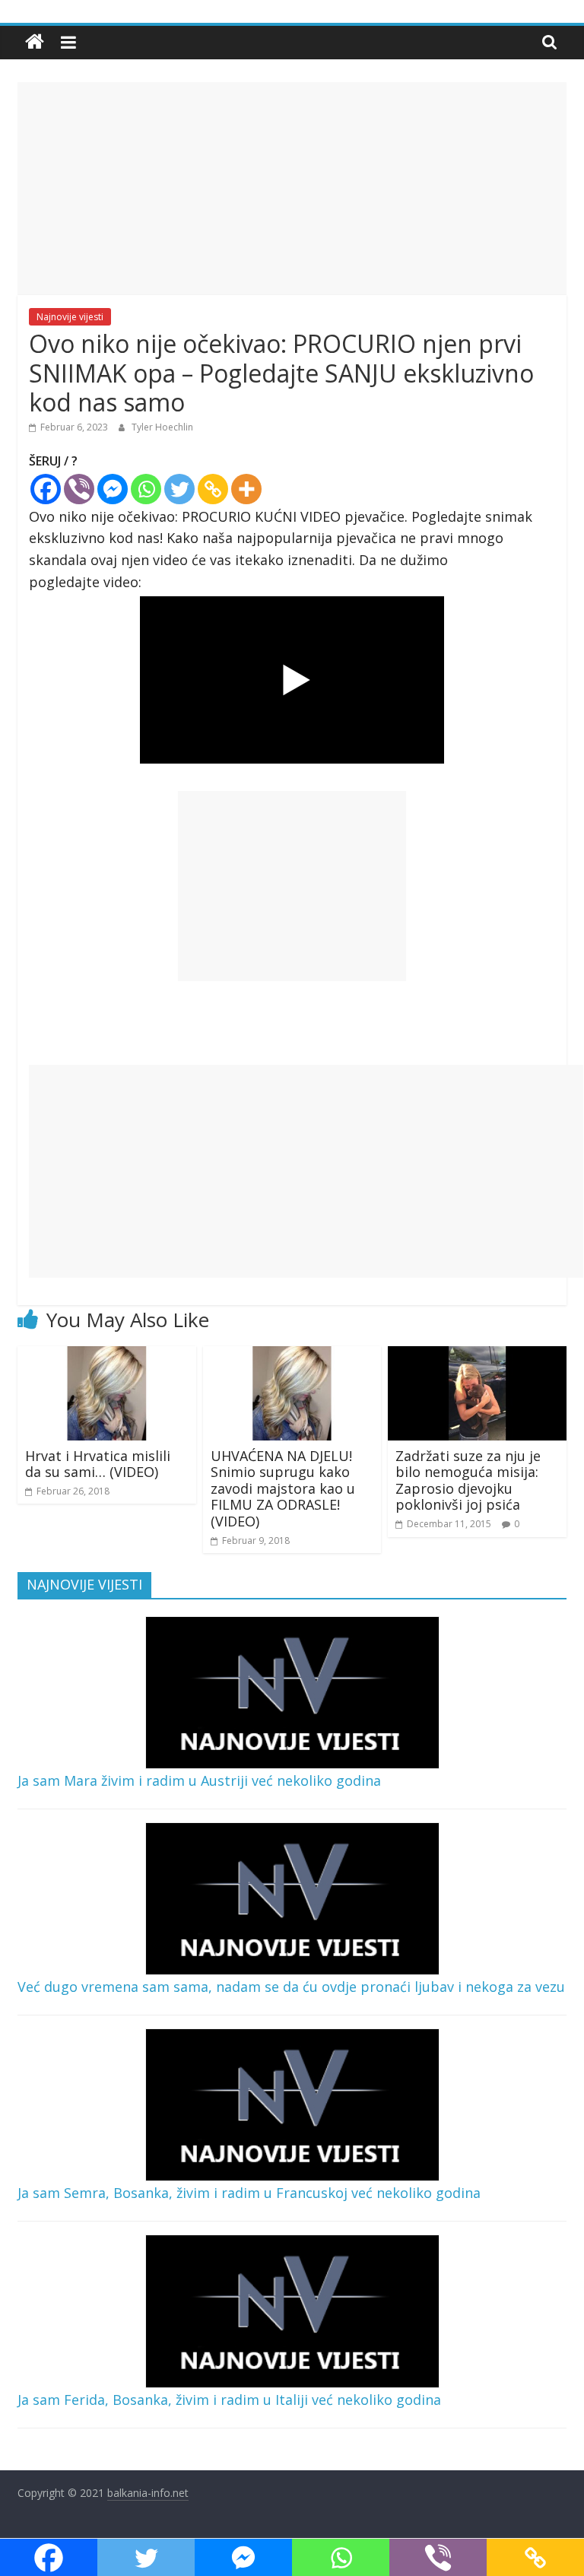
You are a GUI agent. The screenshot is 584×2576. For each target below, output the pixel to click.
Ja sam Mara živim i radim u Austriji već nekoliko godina (199, 1780)
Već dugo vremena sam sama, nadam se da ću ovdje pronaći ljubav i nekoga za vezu (291, 1987)
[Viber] (79, 489)
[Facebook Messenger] (113, 489)
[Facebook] (46, 489)
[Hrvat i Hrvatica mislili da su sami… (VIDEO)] (107, 1355)
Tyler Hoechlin (162, 427)
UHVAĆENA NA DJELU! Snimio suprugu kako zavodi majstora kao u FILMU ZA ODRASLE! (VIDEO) (283, 1488)
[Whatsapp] (146, 489)
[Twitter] (179, 489)
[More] (246, 489)
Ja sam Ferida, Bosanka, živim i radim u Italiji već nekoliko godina (229, 2400)
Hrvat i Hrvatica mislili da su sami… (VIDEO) (98, 1464)
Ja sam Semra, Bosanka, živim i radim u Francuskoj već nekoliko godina (249, 2193)
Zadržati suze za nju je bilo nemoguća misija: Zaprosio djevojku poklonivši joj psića (468, 1480)
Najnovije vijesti (70, 317)
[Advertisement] (292, 189)
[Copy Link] (213, 489)
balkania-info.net (148, 2493)
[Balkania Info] (35, 42)
